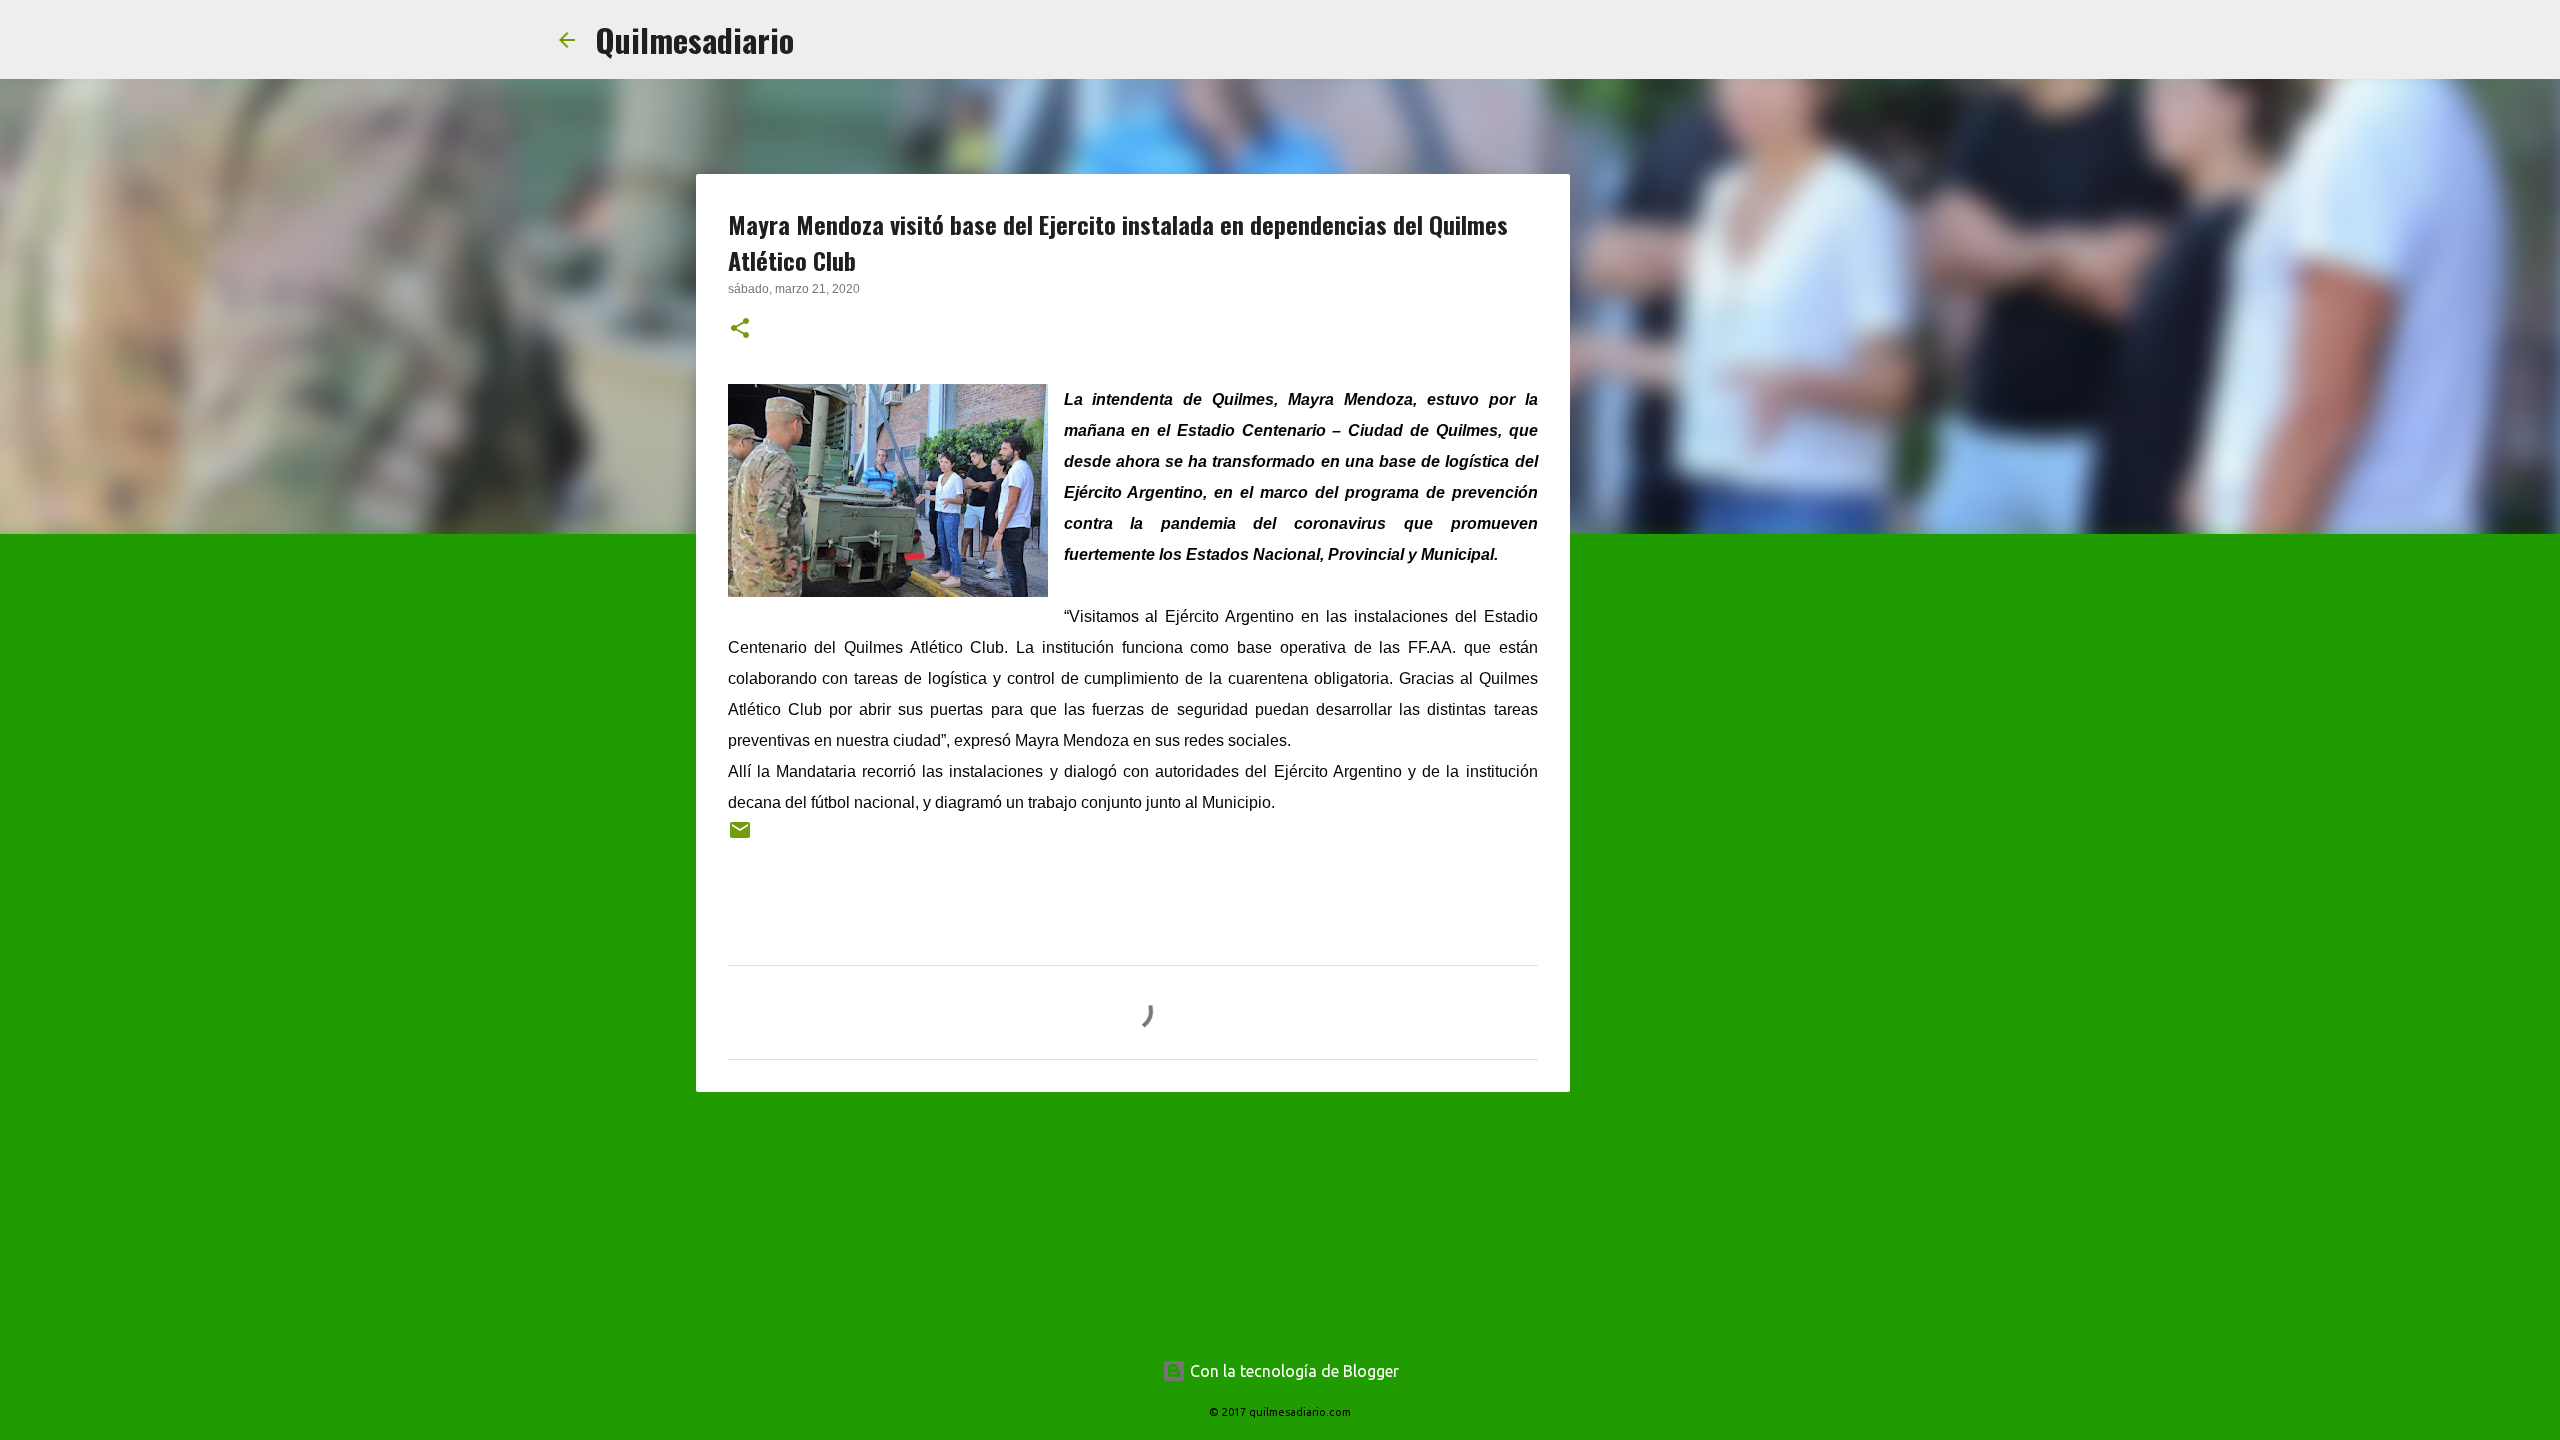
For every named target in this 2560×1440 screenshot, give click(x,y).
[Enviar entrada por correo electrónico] (740, 837)
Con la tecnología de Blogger (1292, 1371)
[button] (740, 330)
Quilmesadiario (694, 39)
